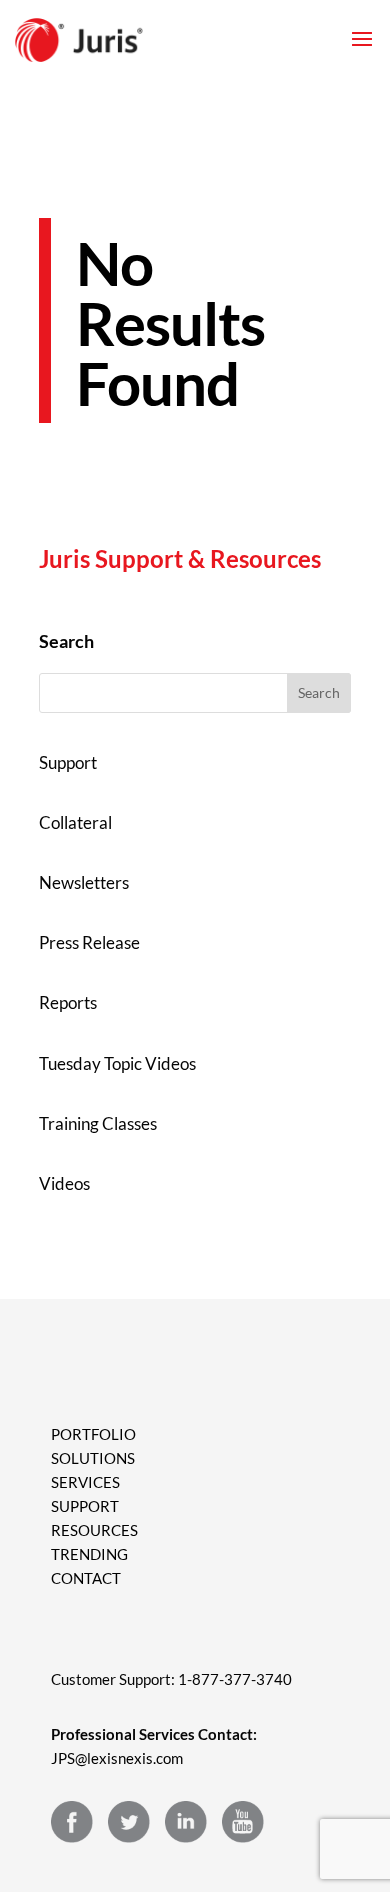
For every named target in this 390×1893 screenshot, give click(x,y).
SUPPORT (85, 1506)
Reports (68, 1002)
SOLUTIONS (93, 1458)
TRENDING (89, 1554)
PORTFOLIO (93, 1434)
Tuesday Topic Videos (117, 1063)
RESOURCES (94, 1530)
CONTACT (86, 1578)
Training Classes (98, 1123)
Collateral (75, 822)
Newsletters (84, 882)
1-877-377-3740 (235, 1679)
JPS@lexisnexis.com (117, 1758)
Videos (64, 1183)
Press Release (89, 942)
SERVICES (85, 1482)
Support (68, 762)
